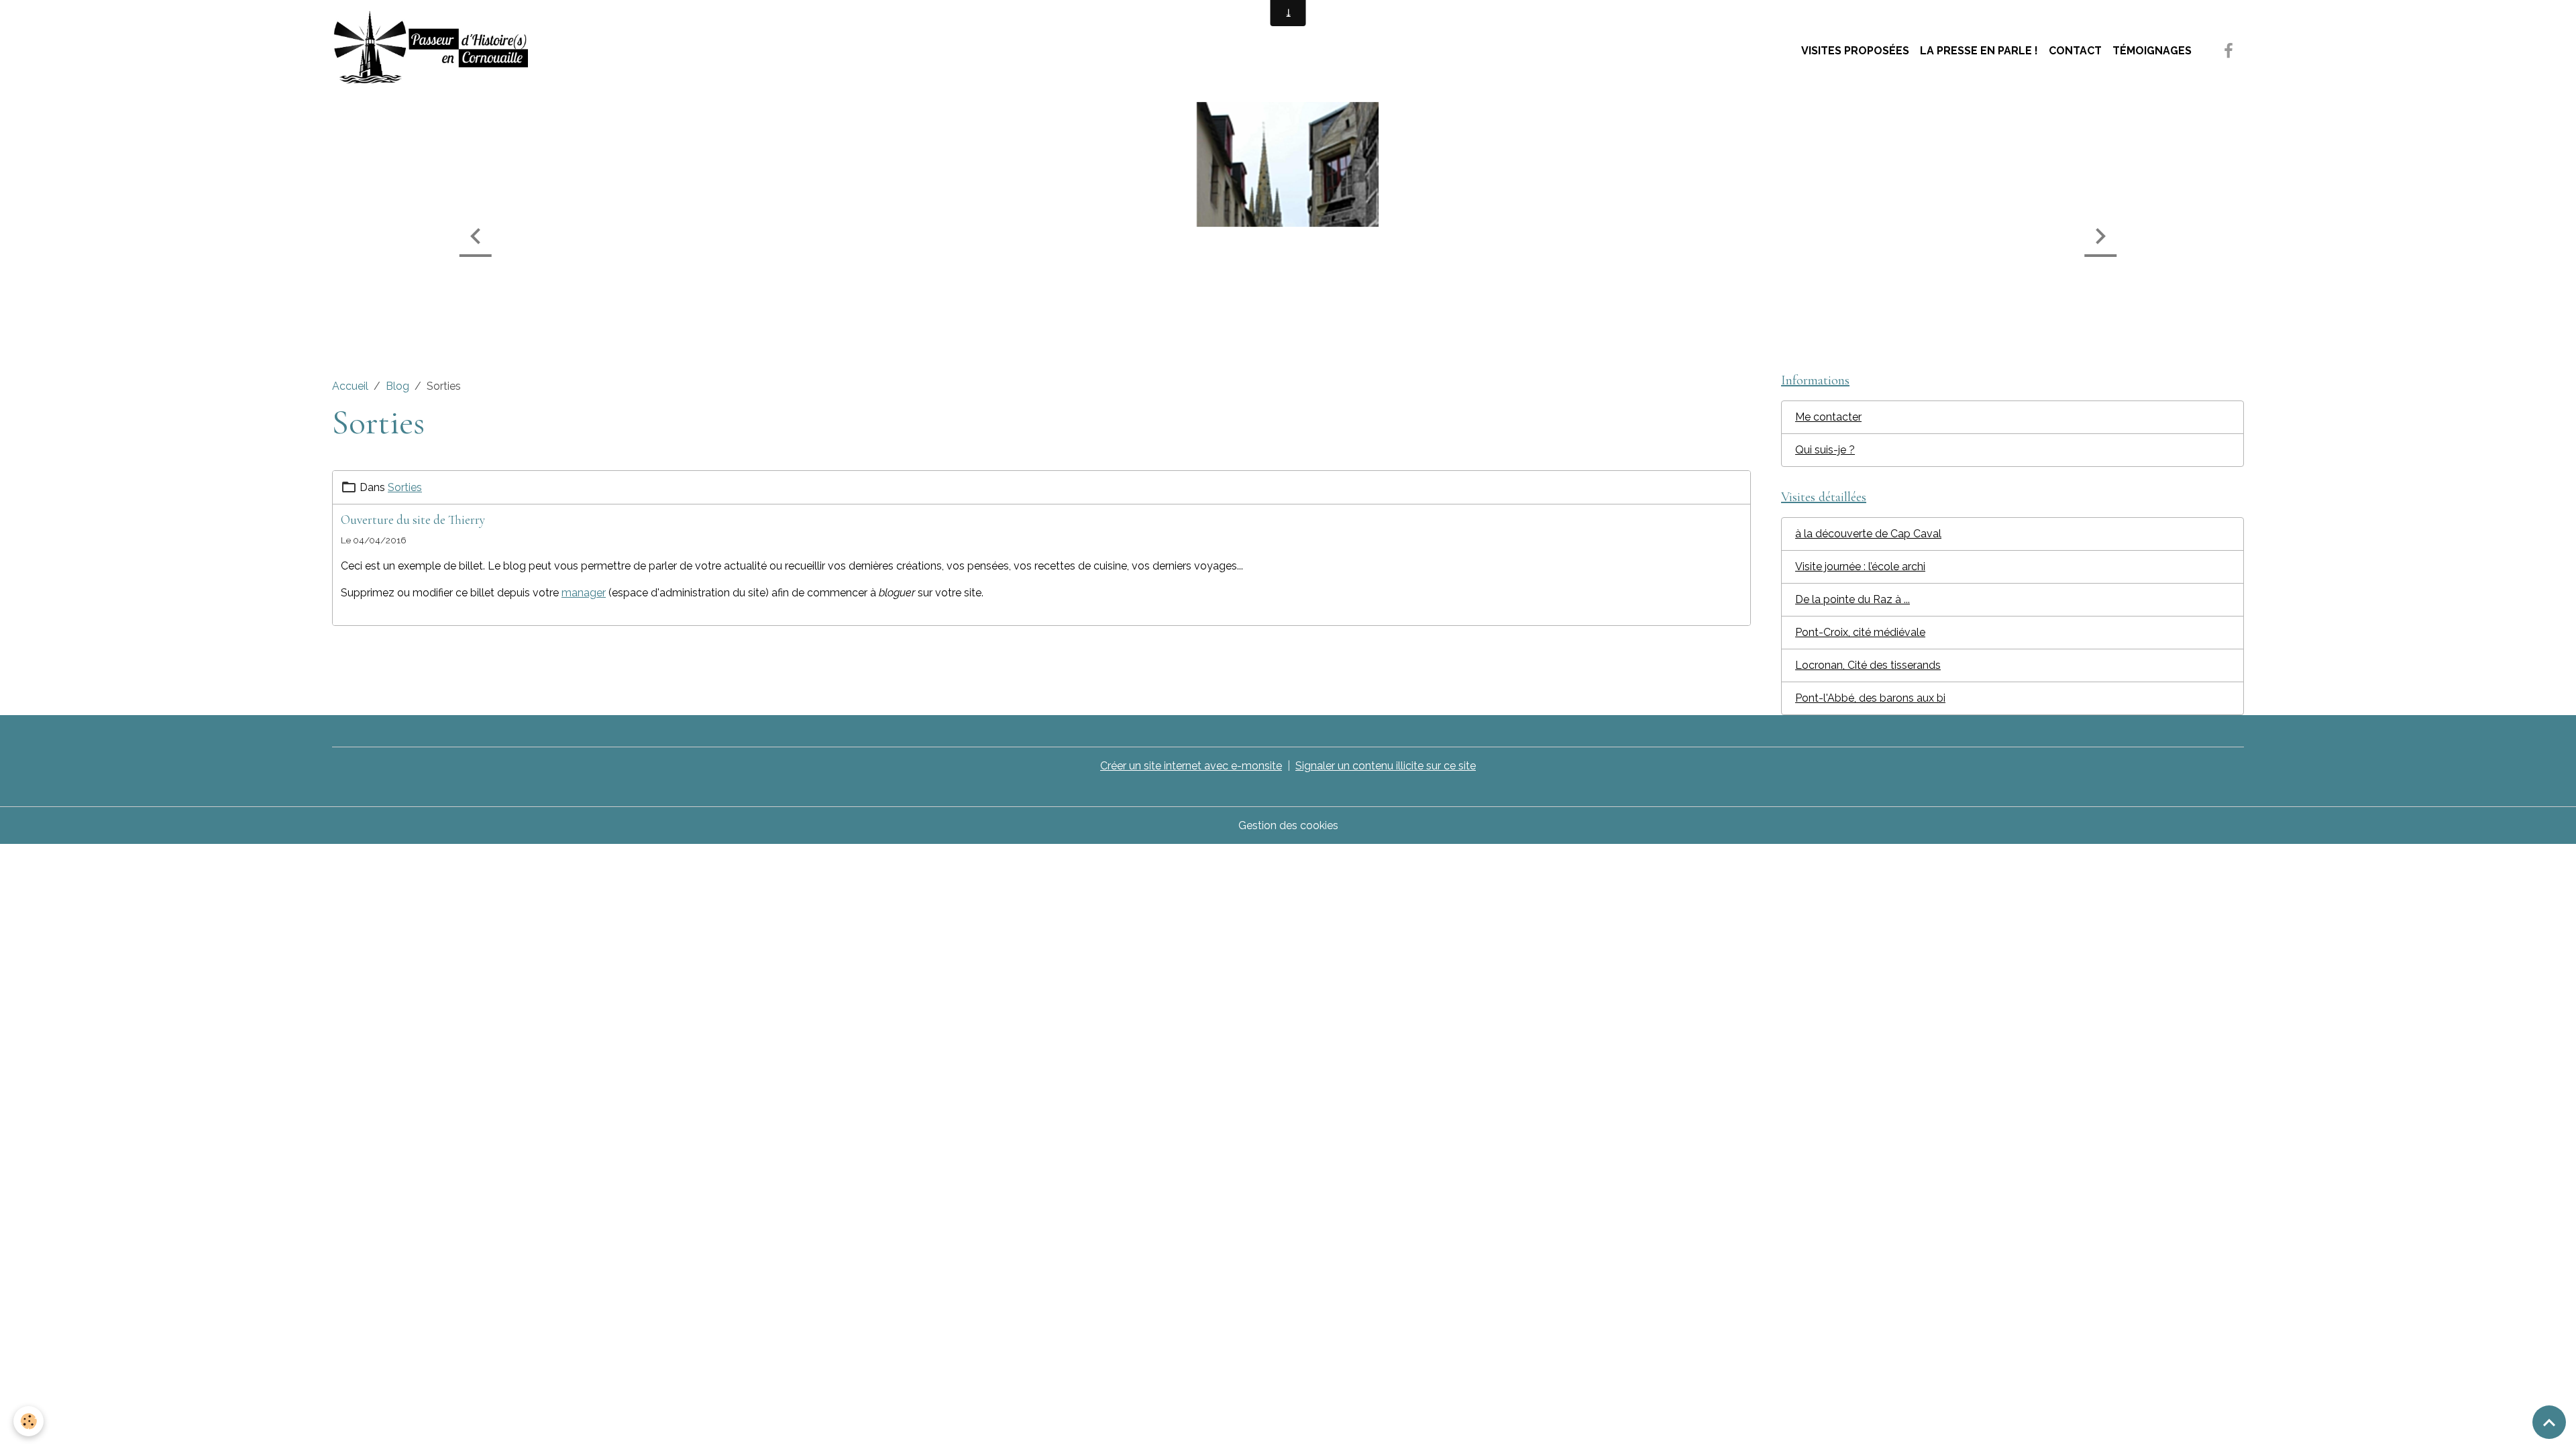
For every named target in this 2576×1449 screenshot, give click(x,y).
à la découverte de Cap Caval (1868, 534)
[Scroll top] (2549, 1422)
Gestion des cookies (1288, 825)
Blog (397, 386)
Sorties (405, 487)
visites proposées (1855, 51)
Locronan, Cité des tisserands (1868, 665)
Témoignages (2152, 51)
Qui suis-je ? (1825, 450)
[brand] (433, 51)
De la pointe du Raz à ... (1853, 599)
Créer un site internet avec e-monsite (1191, 766)
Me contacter (1828, 417)
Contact (2075, 51)
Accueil (350, 386)
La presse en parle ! (1979, 51)
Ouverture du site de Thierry (413, 520)
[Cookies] (29, 1421)
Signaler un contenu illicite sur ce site (1386, 766)
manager (584, 593)
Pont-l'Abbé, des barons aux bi (1870, 698)
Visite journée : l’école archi (1860, 567)
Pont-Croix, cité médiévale (1860, 632)
